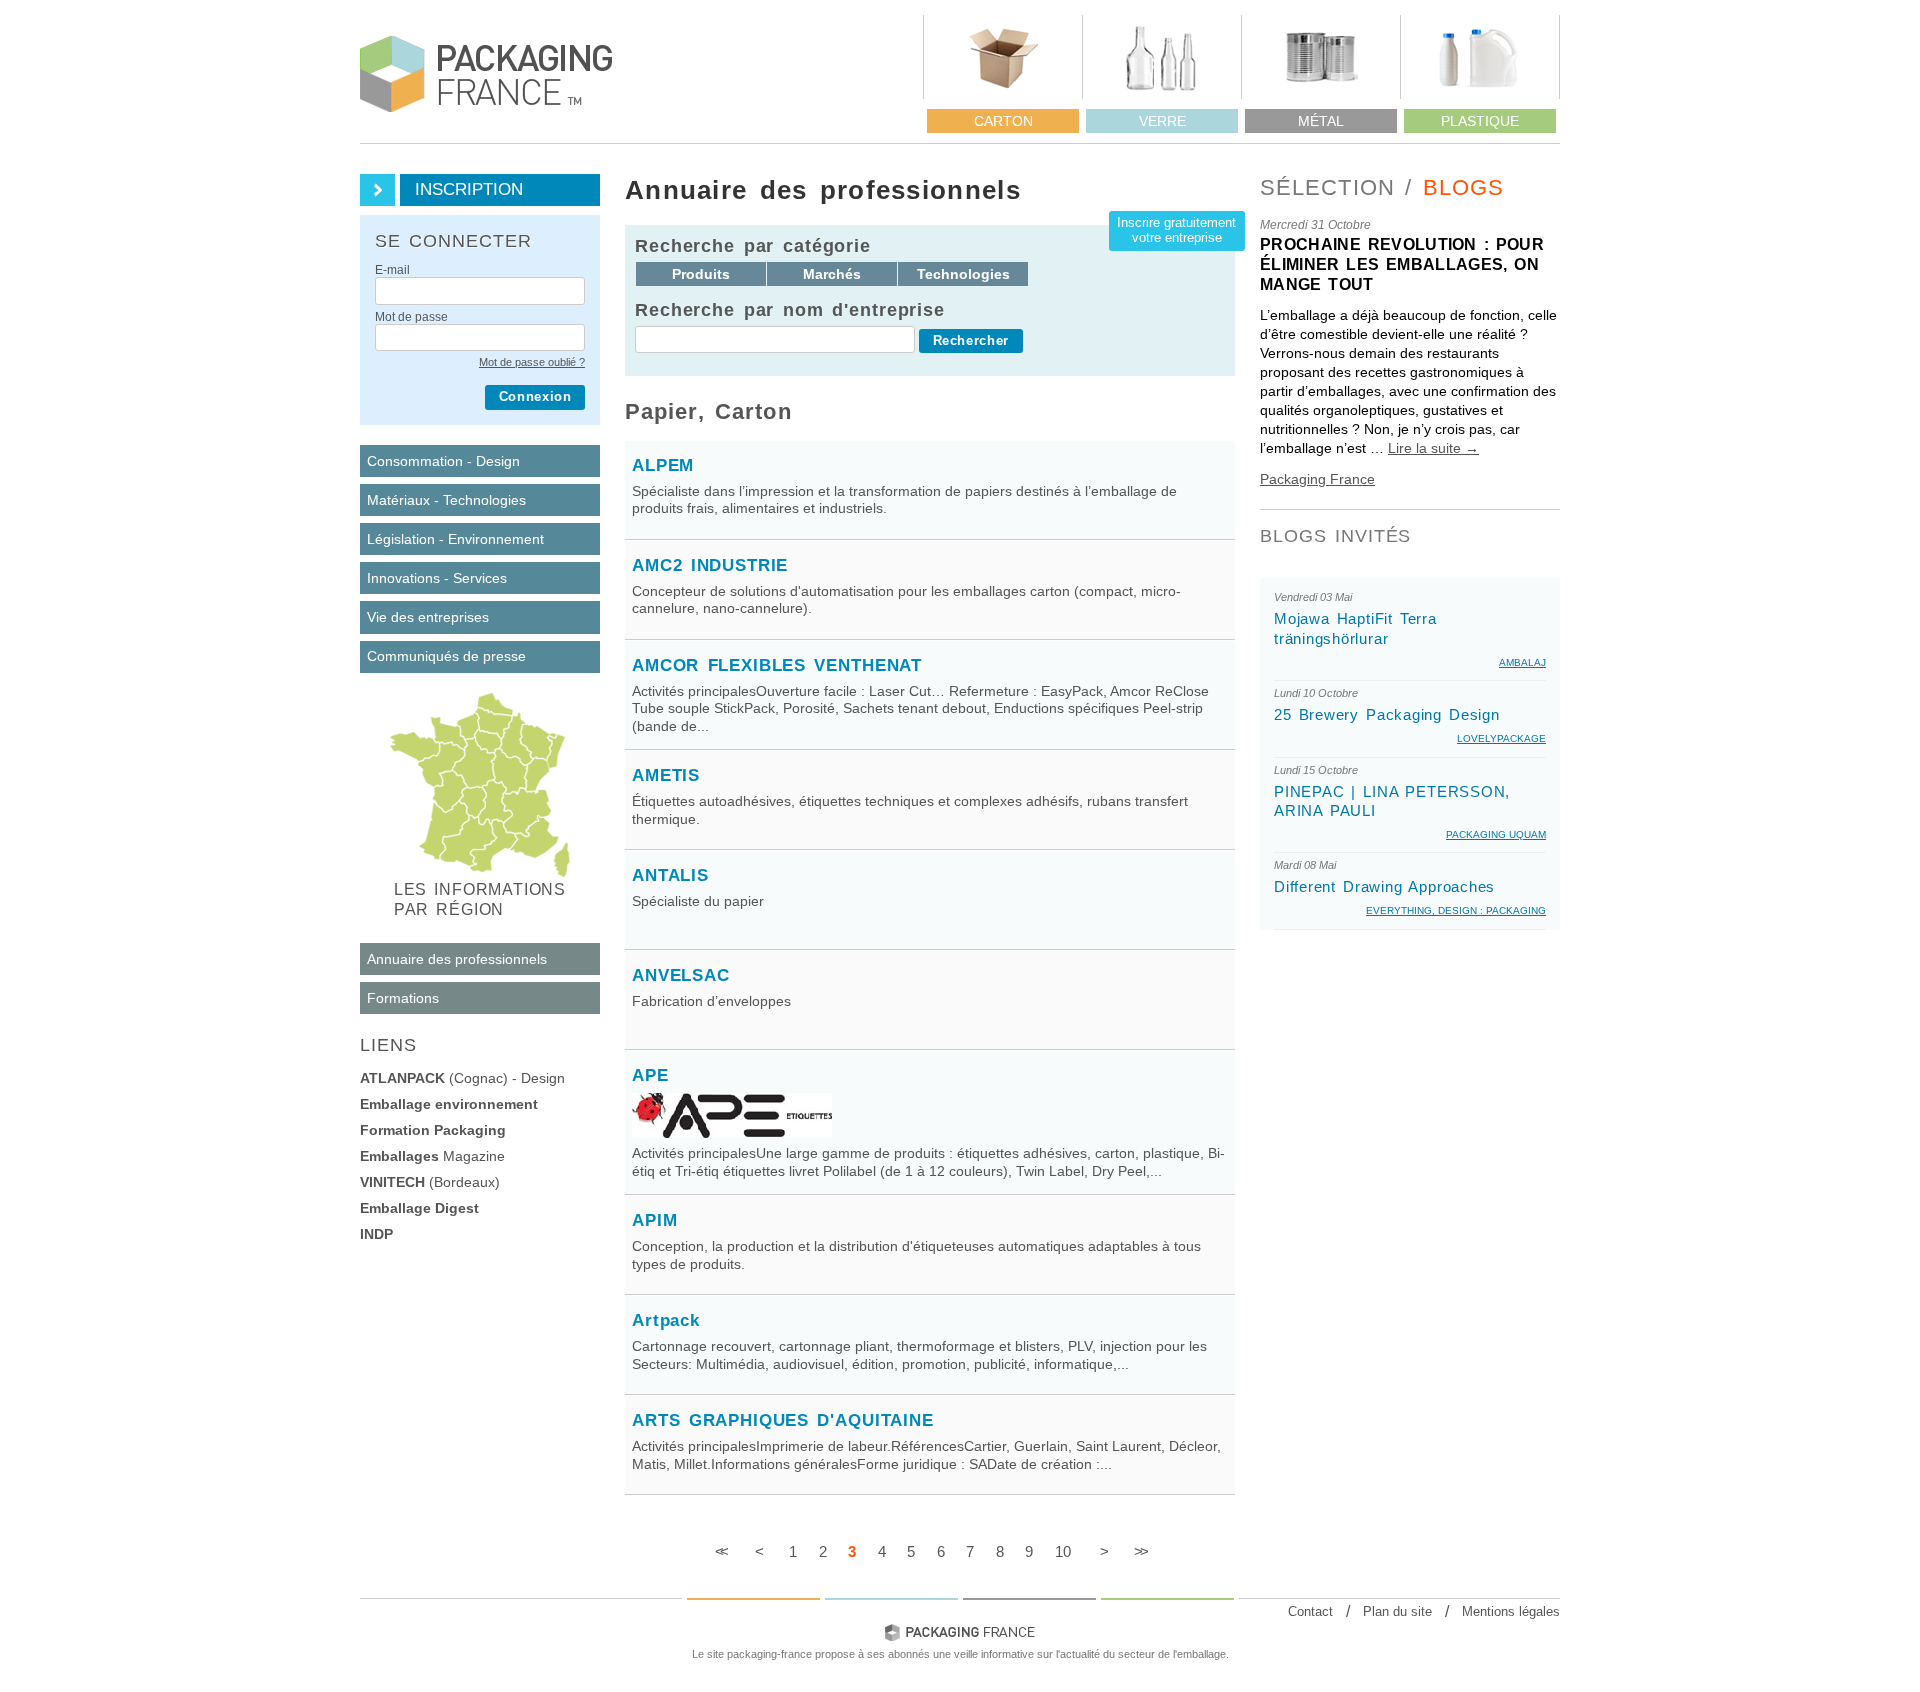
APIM (654, 1220)
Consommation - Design (443, 461)
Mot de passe (411, 318)
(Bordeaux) (430, 1182)
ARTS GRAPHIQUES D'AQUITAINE (783, 1420)
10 (1063, 1551)
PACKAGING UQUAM (1496, 834)
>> (1139, 1551)
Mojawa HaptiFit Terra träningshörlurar (1355, 628)
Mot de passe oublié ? (532, 362)
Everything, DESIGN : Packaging (1456, 910)
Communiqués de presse (446, 656)
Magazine (432, 1156)
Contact (1310, 1611)
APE (650, 1075)
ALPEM (663, 465)
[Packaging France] (487, 74)
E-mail (392, 271)
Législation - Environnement (455, 539)
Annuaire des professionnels (457, 959)
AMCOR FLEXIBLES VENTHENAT (777, 665)
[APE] (732, 1133)
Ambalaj (1522, 662)
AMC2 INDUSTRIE (710, 565)
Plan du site (1397, 1611)
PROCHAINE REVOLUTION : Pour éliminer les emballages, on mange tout (1402, 264)
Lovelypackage (1501, 738)
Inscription (469, 189)
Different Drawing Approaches (1384, 886)
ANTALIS (670, 875)
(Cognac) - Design (462, 1078)
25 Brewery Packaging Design (1387, 714)
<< (720, 1551)
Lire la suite (1433, 448)
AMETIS (666, 775)
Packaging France (1317, 479)
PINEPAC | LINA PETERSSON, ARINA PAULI (1392, 801)
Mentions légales (1511, 1611)
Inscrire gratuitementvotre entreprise (1176, 230)
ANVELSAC (681, 975)
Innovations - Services (437, 578)
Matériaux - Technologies (446, 500)
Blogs (1464, 187)
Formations (403, 998)
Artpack (666, 1320)
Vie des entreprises (428, 617)
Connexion (535, 397)
